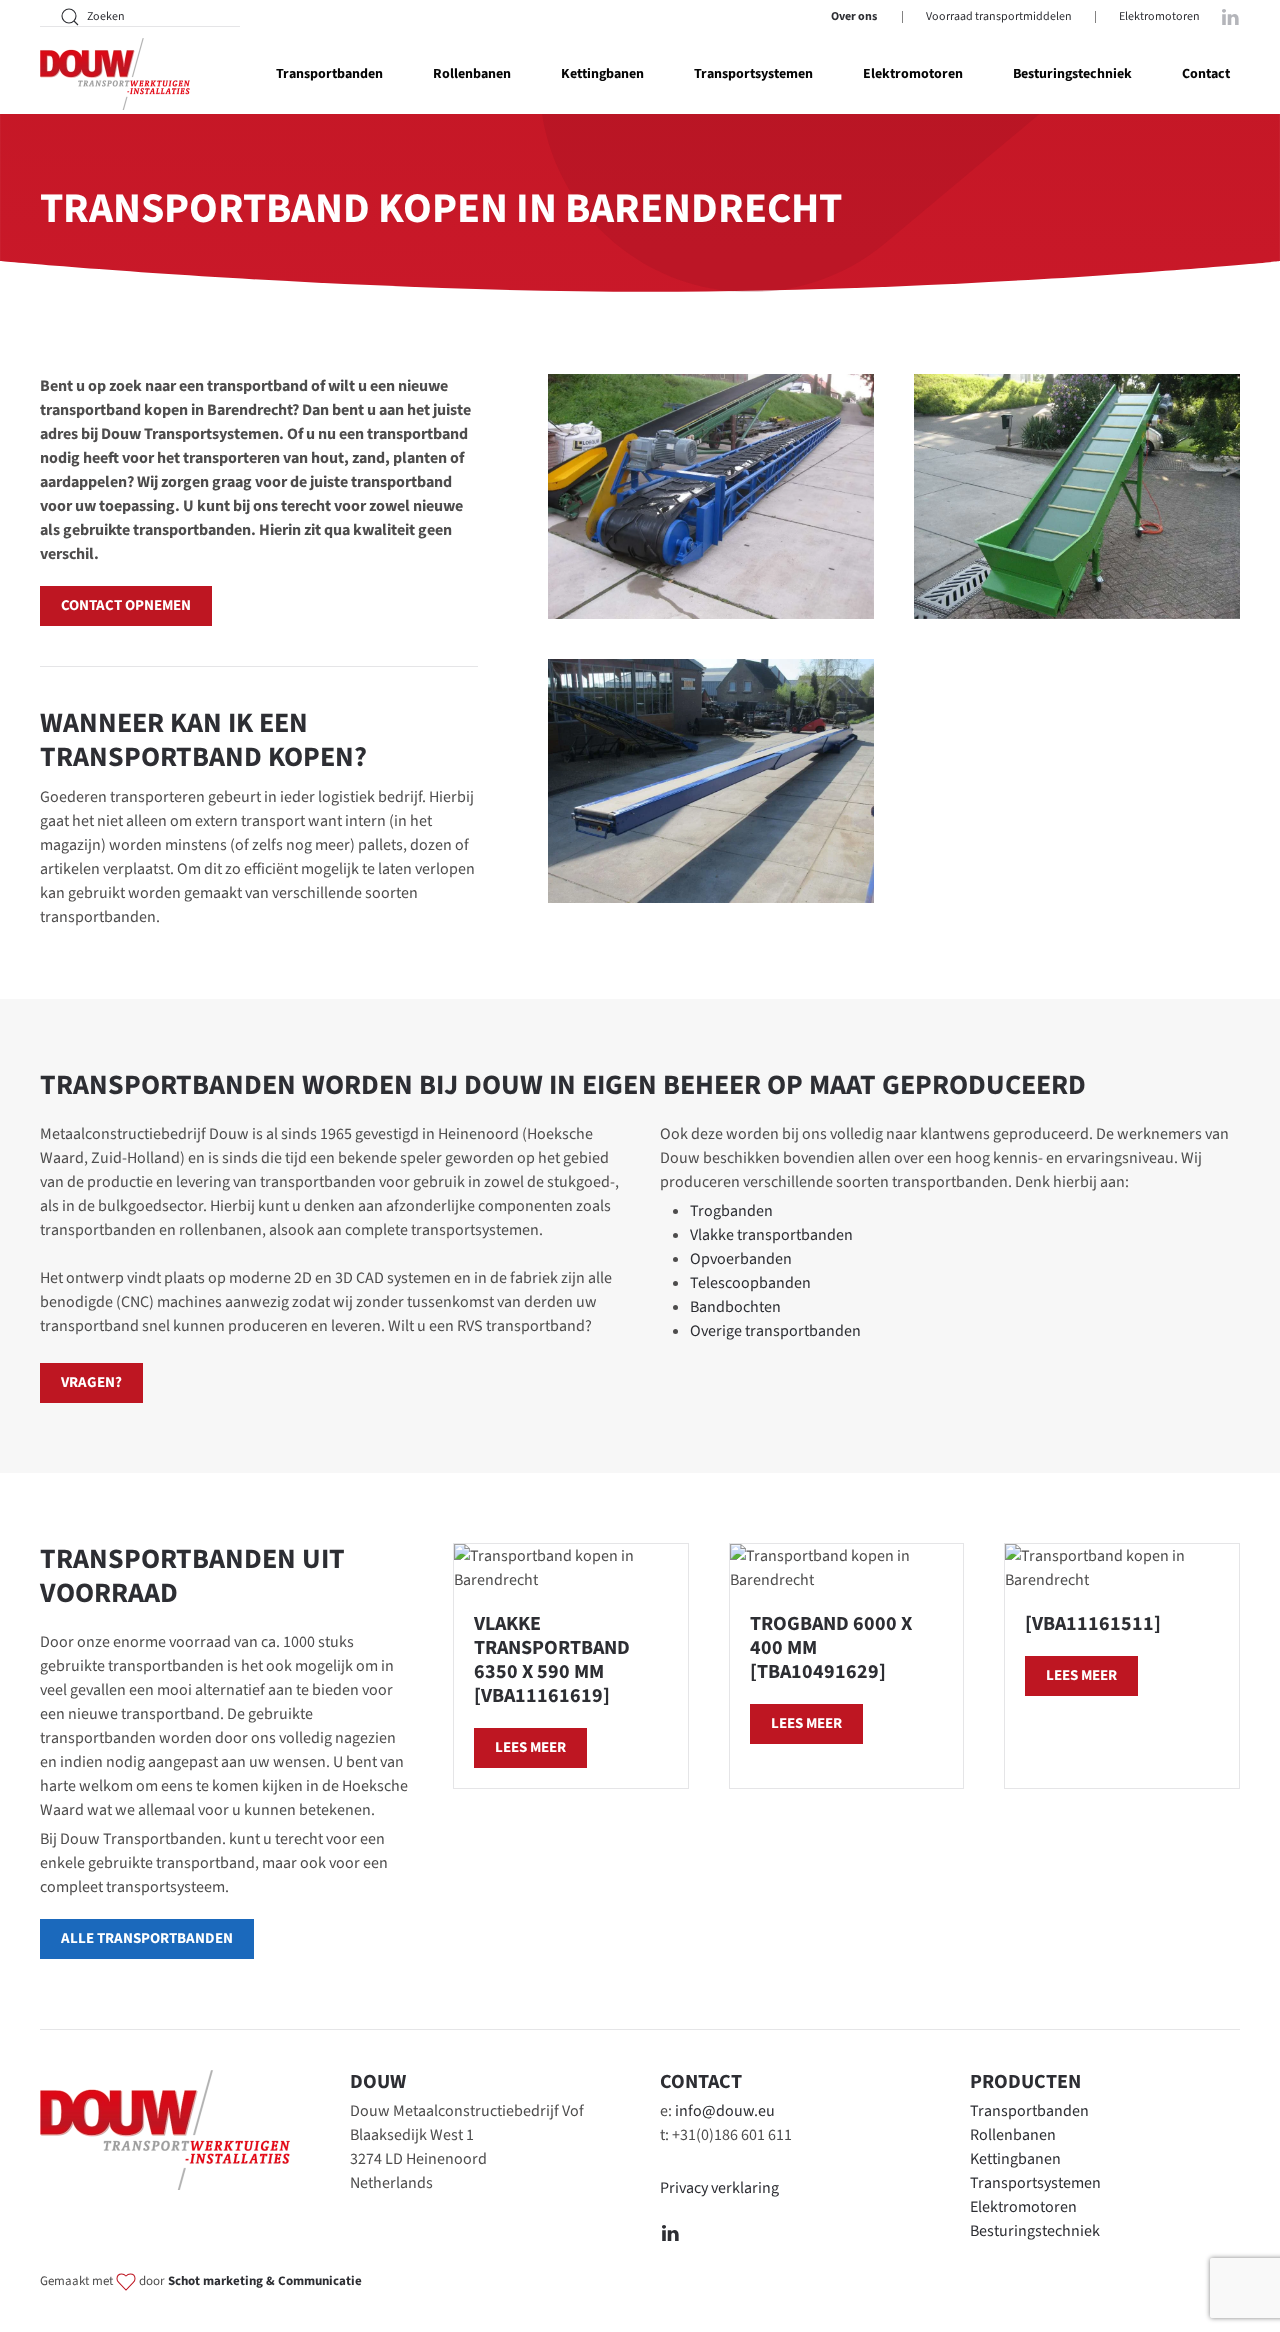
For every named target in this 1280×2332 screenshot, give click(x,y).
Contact (1206, 74)
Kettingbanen (1015, 2159)
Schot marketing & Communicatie (265, 2282)
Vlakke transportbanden (771, 1235)
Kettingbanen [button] (602, 74)
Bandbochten (735, 1307)
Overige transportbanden (775, 1331)
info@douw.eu (725, 2111)
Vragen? (91, 1382)
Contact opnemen (126, 605)
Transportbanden (1029, 2111)
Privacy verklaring (719, 2188)
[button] (711, 496)
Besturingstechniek (1072, 74)
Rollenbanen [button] (472, 74)
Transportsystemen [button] (753, 74)
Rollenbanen (1013, 2135)
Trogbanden (731, 1211)
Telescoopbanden (750, 1283)
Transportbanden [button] (329, 74)
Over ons (854, 16)
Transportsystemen (1035, 2183)
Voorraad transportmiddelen (999, 16)
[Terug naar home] (115, 74)
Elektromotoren (1159, 16)
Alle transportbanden (147, 1938)
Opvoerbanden (741, 1259)
